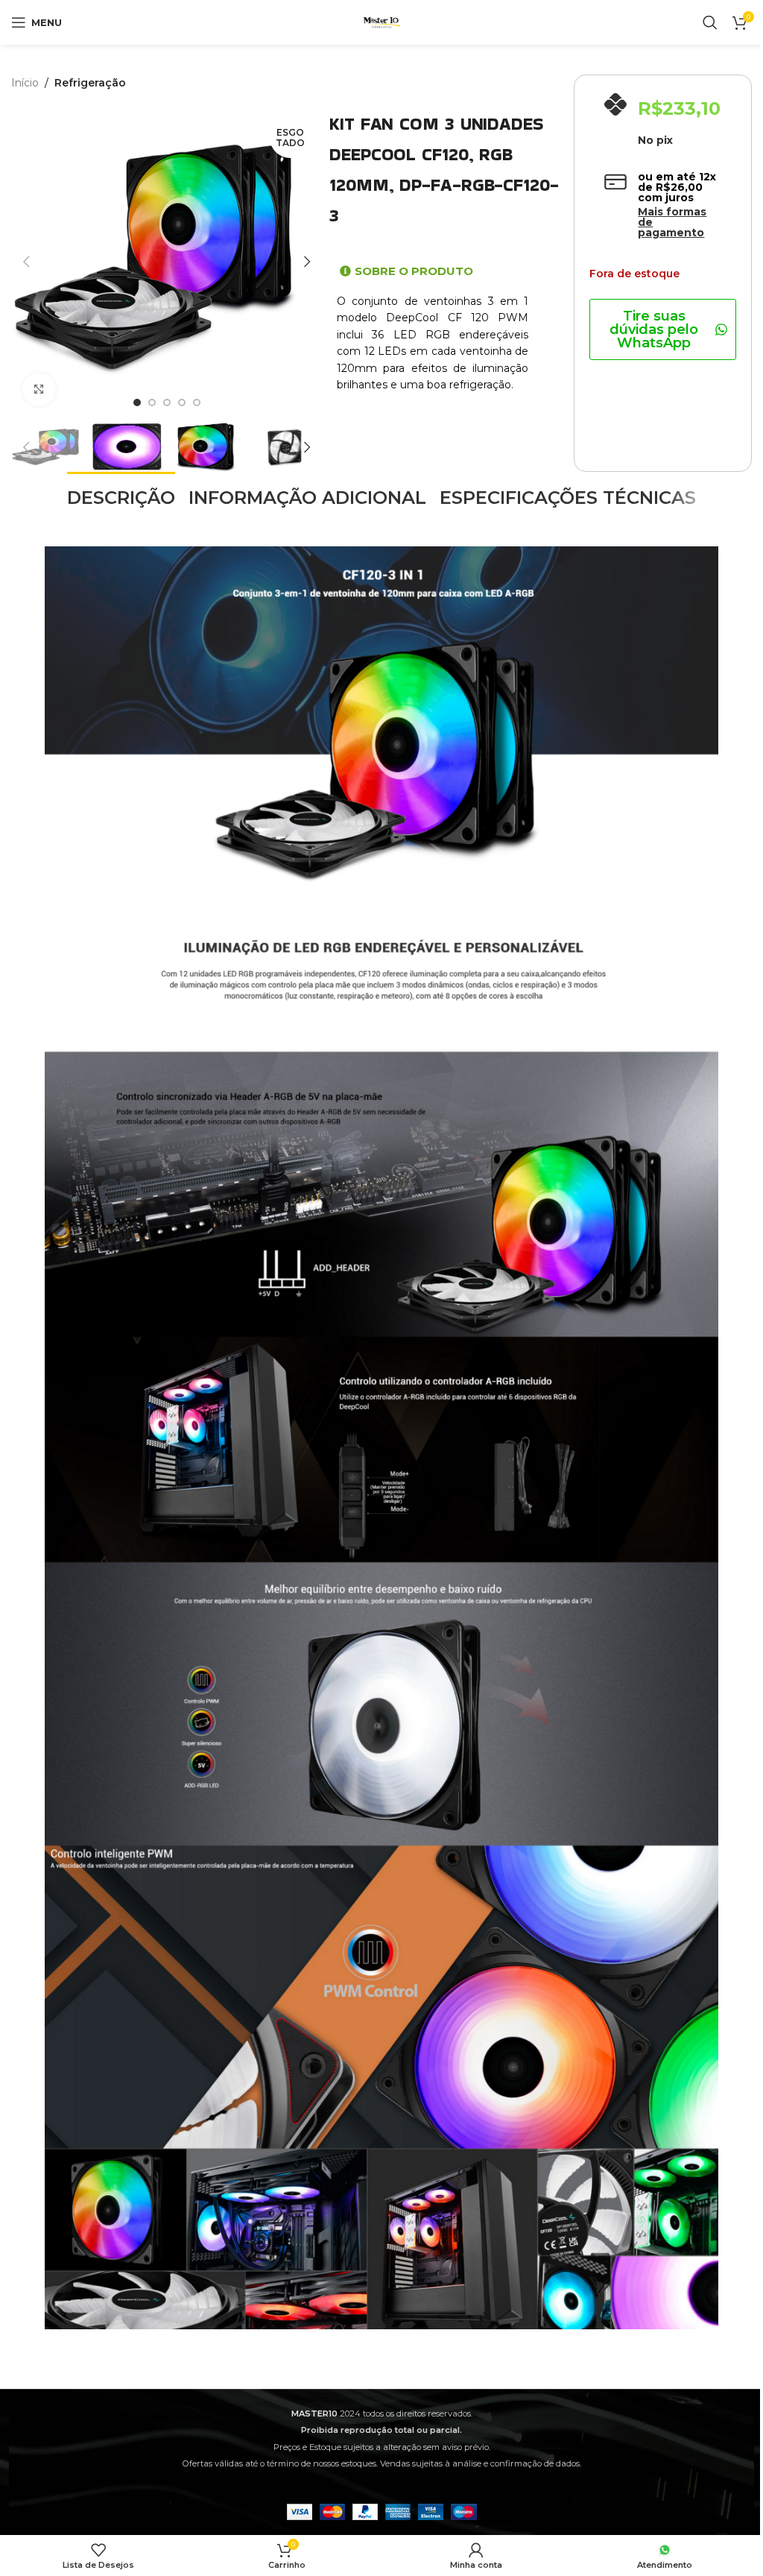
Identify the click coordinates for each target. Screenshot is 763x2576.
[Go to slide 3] (167, 402)
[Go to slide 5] (197, 402)
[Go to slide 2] (152, 402)
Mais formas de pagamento (672, 222)
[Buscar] (710, 22)
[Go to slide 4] (182, 402)
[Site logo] (381, 22)
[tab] (121, 496)
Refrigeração (90, 83)
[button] (26, 262)
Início (25, 83)
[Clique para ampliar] (39, 389)
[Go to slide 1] (137, 402)
